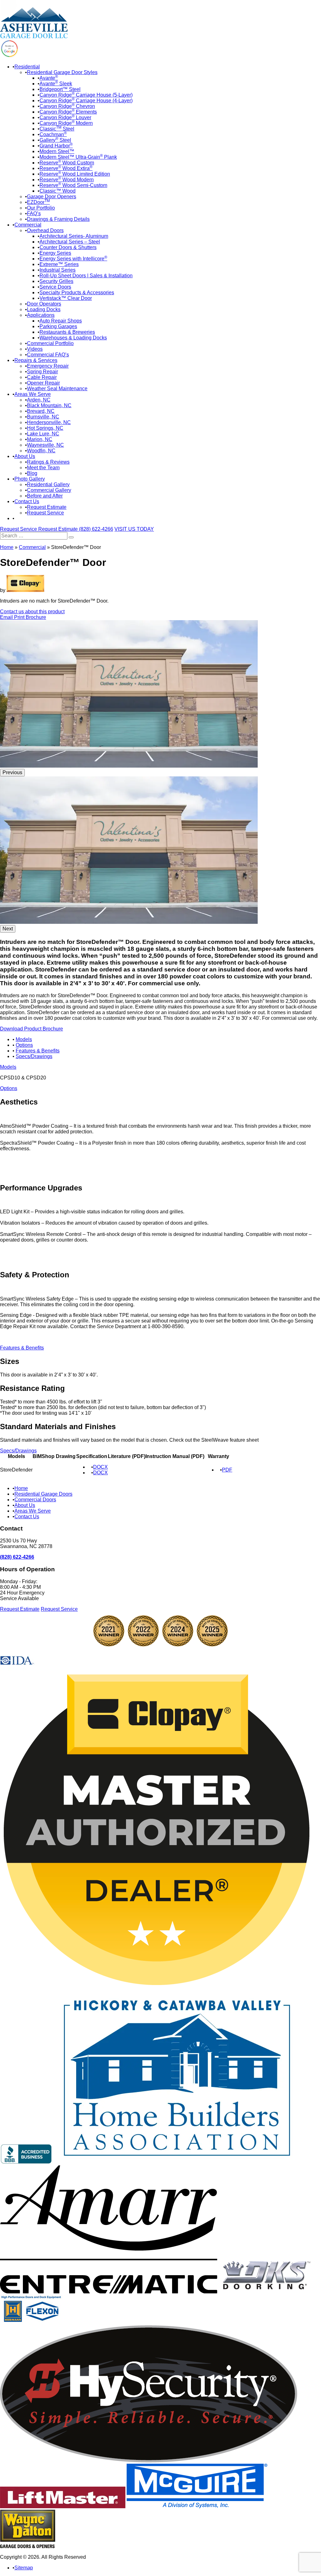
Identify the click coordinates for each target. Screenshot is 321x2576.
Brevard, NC (41, 411)
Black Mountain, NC (49, 405)
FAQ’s (34, 213)
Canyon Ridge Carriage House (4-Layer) (86, 101)
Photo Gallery (30, 479)
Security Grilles (56, 281)
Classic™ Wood (58, 191)
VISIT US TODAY (134, 529)
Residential (27, 67)
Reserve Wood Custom (67, 163)
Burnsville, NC (43, 417)
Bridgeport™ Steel (60, 89)
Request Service (45, 513)
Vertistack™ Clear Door (66, 298)
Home (7, 547)
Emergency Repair (48, 366)
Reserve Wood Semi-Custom (73, 185)
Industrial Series (58, 270)
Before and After (45, 496)
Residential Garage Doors (43, 1494)
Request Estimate (47, 507)
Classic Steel (57, 129)
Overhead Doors (45, 230)
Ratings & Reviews (48, 462)
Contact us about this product (32, 612)
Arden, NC (39, 400)
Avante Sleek (56, 84)
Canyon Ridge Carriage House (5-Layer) (86, 95)
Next (8, 929)
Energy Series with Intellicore (73, 259)
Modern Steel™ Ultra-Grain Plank (78, 157)
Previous (12, 772)
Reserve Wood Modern (67, 180)
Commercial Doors (35, 1500)
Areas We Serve (33, 394)
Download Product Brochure (32, 1029)
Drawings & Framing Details (58, 219)
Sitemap (24, 2568)
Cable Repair (42, 377)
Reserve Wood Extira (66, 168)
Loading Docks (44, 309)
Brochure (36, 617)
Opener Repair (43, 383)
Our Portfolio (41, 208)
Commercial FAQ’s (48, 355)
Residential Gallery (48, 484)
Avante (49, 78)
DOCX (100, 1467)
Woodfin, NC (41, 451)
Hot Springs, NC (45, 428)
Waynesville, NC (45, 445)
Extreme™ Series (59, 264)
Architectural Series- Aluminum (74, 236)
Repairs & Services (36, 360)
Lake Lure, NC (43, 434)
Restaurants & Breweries (67, 332)
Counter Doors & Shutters (68, 247)
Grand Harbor (56, 146)
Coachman (53, 134)
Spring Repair (42, 372)
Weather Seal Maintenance (57, 389)
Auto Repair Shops (61, 321)
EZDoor (38, 202)
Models (24, 1039)
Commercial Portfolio (50, 343)
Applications (41, 315)
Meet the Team (43, 468)
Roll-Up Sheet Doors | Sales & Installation (86, 276)
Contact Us (27, 501)
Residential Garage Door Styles (62, 72)
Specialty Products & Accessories (77, 293)
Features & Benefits (38, 1051)
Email (7, 617)
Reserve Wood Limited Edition (75, 174)
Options (24, 1045)
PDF (227, 1470)
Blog (32, 473)
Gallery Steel (55, 140)
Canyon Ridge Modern (66, 123)
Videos (35, 349)
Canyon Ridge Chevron (67, 106)
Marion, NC (40, 439)
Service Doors (55, 287)
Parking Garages (58, 326)
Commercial (28, 225)
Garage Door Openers (52, 197)
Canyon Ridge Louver (65, 117)
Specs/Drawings (34, 1056)
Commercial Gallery (49, 490)
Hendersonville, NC (49, 422)
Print (20, 617)
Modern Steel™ (57, 151)
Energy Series (55, 253)
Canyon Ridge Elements (68, 112)
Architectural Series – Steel (70, 242)
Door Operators (44, 304)
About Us (25, 456)
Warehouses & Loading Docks (73, 338)
